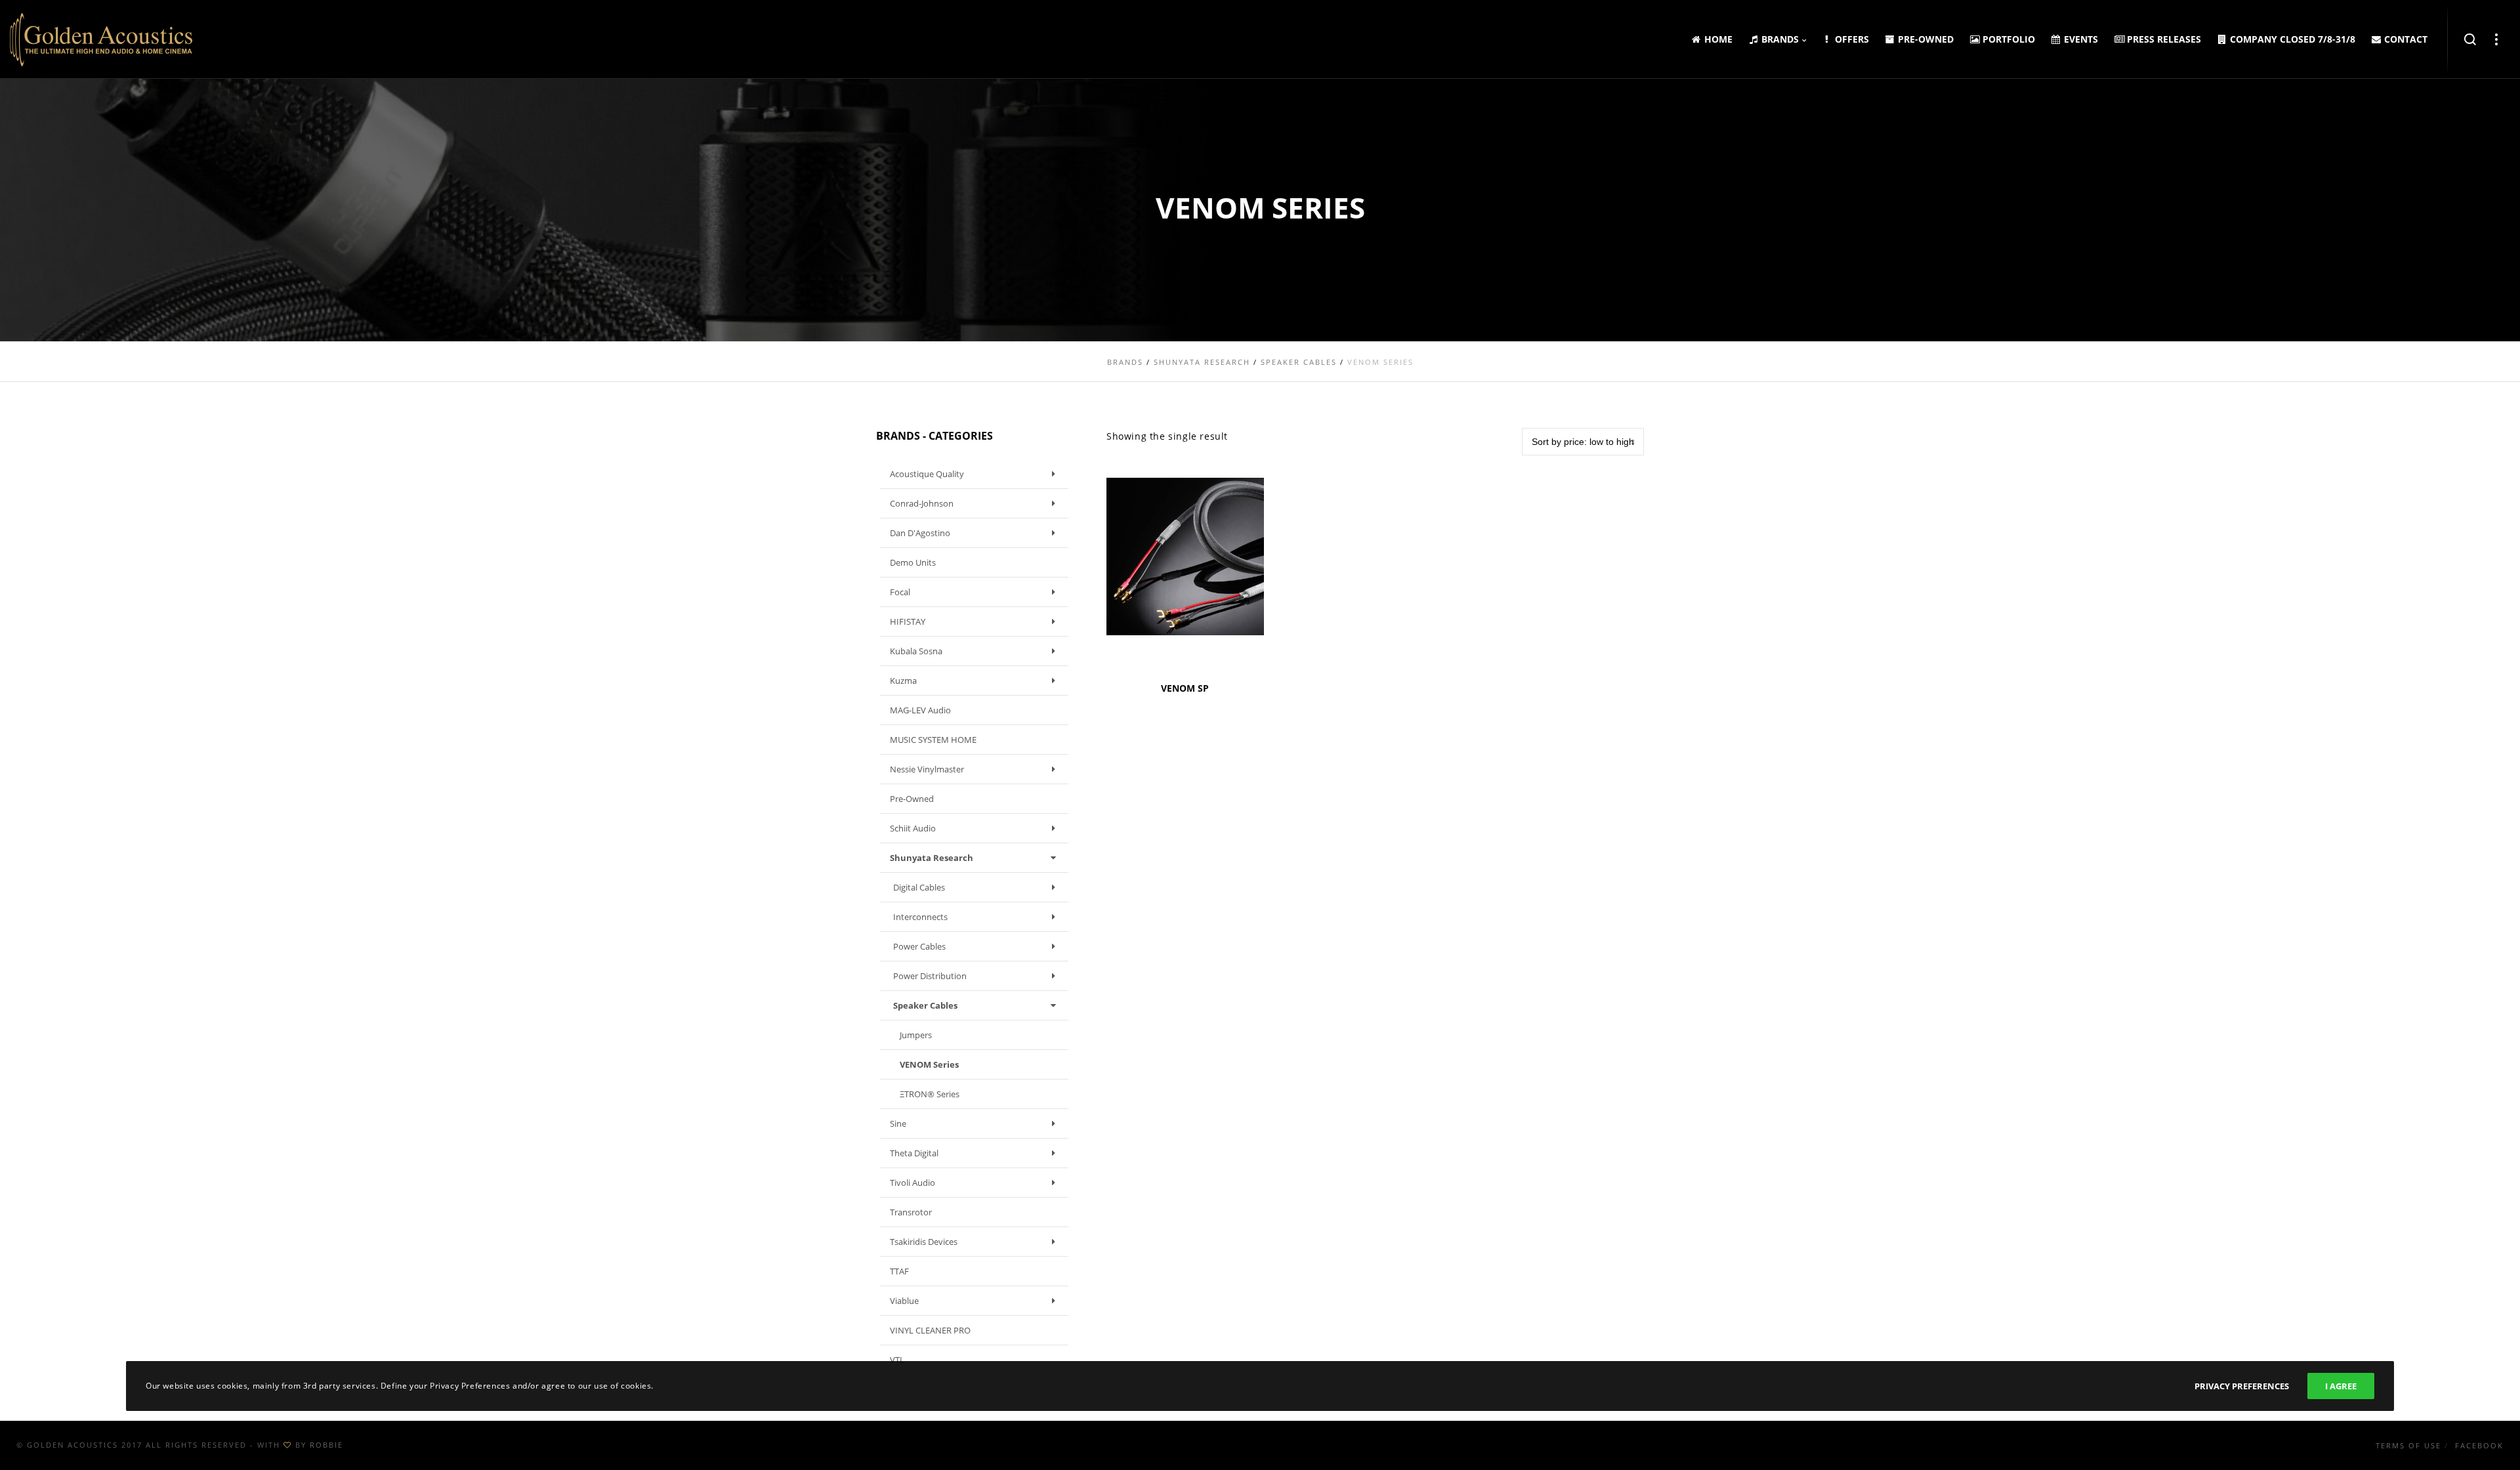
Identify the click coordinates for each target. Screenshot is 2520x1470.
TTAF (899, 1271)
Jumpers (916, 1035)
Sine (898, 1123)
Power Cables (919, 946)
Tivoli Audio (913, 1183)
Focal (900, 592)
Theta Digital (914, 1153)
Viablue (904, 1301)
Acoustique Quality (927, 474)
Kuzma (903, 681)
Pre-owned (912, 799)
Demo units (913, 562)
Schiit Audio (913, 828)
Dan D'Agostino (920, 533)
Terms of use (2408, 1445)
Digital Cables (919, 887)
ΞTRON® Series (930, 1094)
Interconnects (920, 917)
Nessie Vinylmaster (927, 769)
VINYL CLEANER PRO (930, 1330)
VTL (897, 1360)
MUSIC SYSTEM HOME (933, 740)
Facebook (2479, 1445)
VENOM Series (929, 1064)
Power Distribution (930, 976)
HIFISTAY (908, 621)
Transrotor (911, 1212)
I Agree (2341, 1386)
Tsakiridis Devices (924, 1242)
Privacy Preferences (2242, 1386)
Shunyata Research (932, 858)
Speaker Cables (925, 1005)
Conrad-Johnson (922, 503)
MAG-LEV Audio (920, 710)
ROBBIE (326, 1445)
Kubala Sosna (916, 651)
